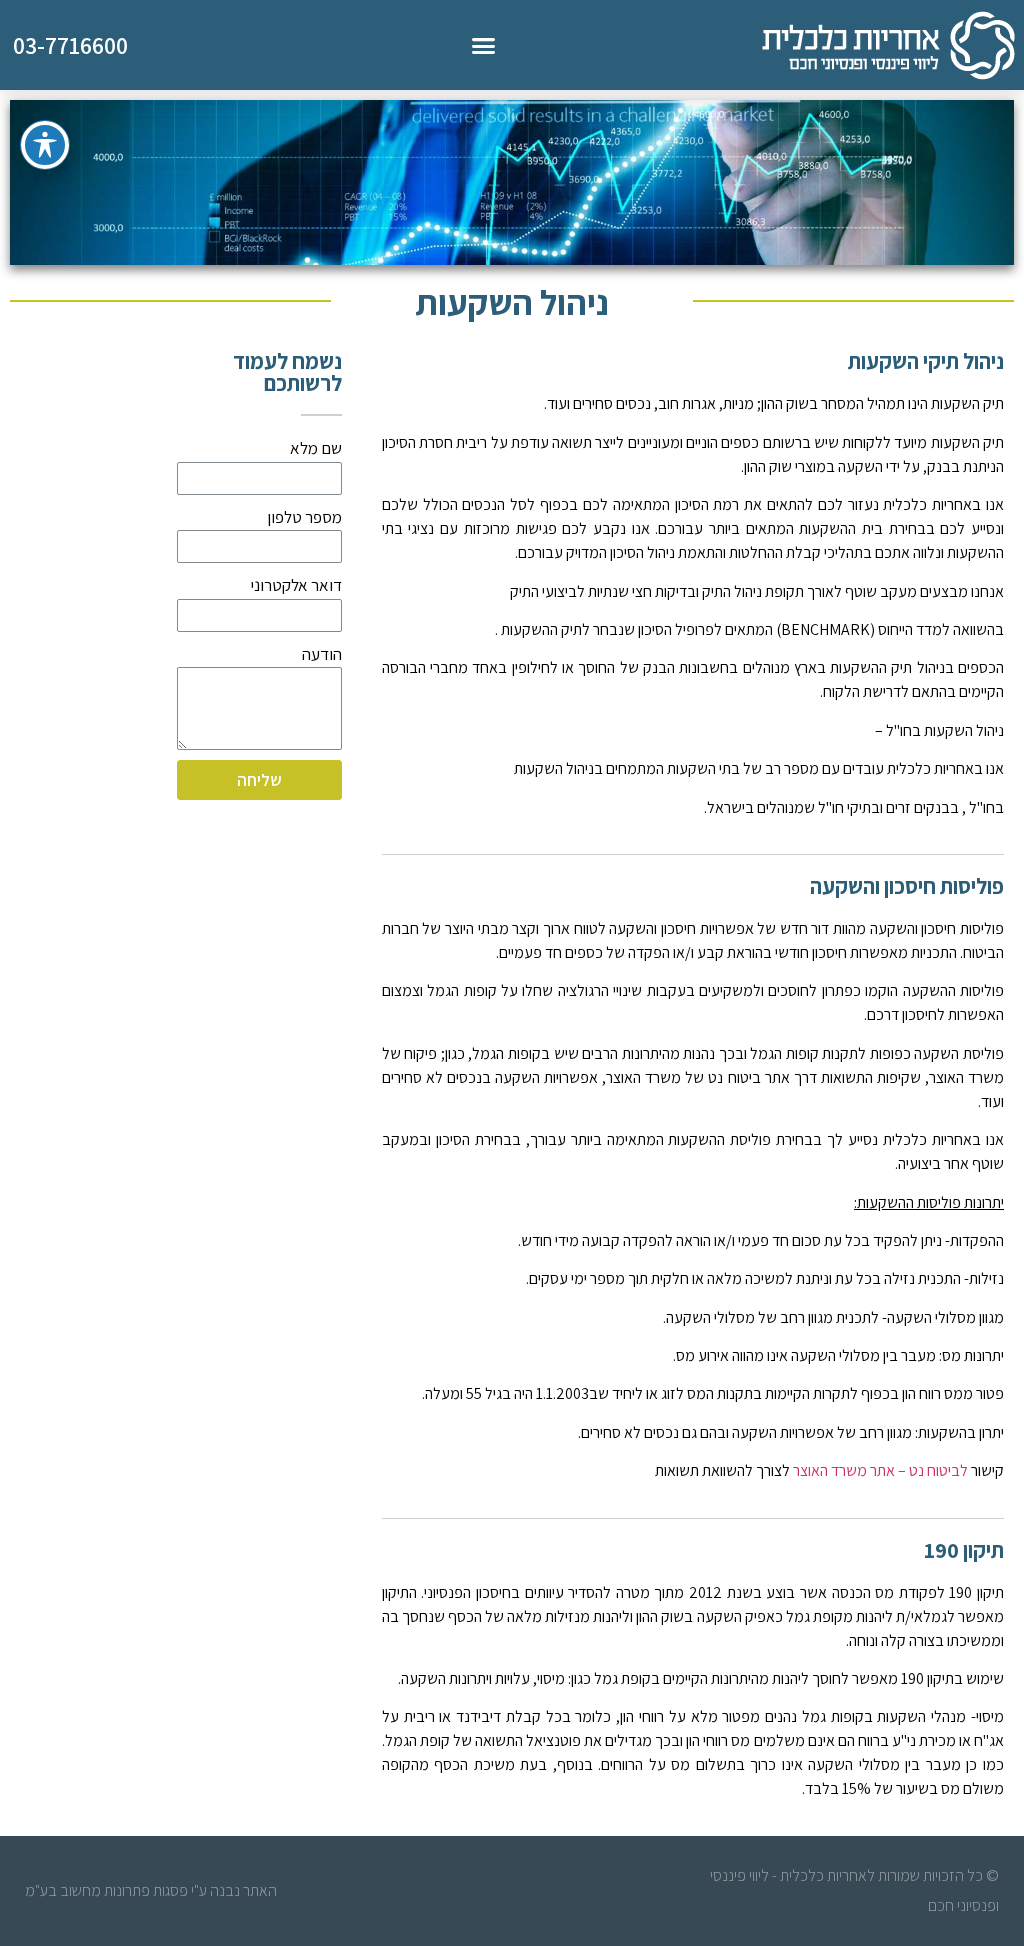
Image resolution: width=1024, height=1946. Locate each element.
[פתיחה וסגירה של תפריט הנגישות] (45, 145)
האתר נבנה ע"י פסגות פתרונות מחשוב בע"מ (151, 1890)
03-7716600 (70, 45)
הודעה (322, 654)
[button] (484, 45)
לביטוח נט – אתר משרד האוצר (880, 1470)
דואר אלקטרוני (296, 585)
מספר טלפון (304, 517)
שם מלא (316, 448)
